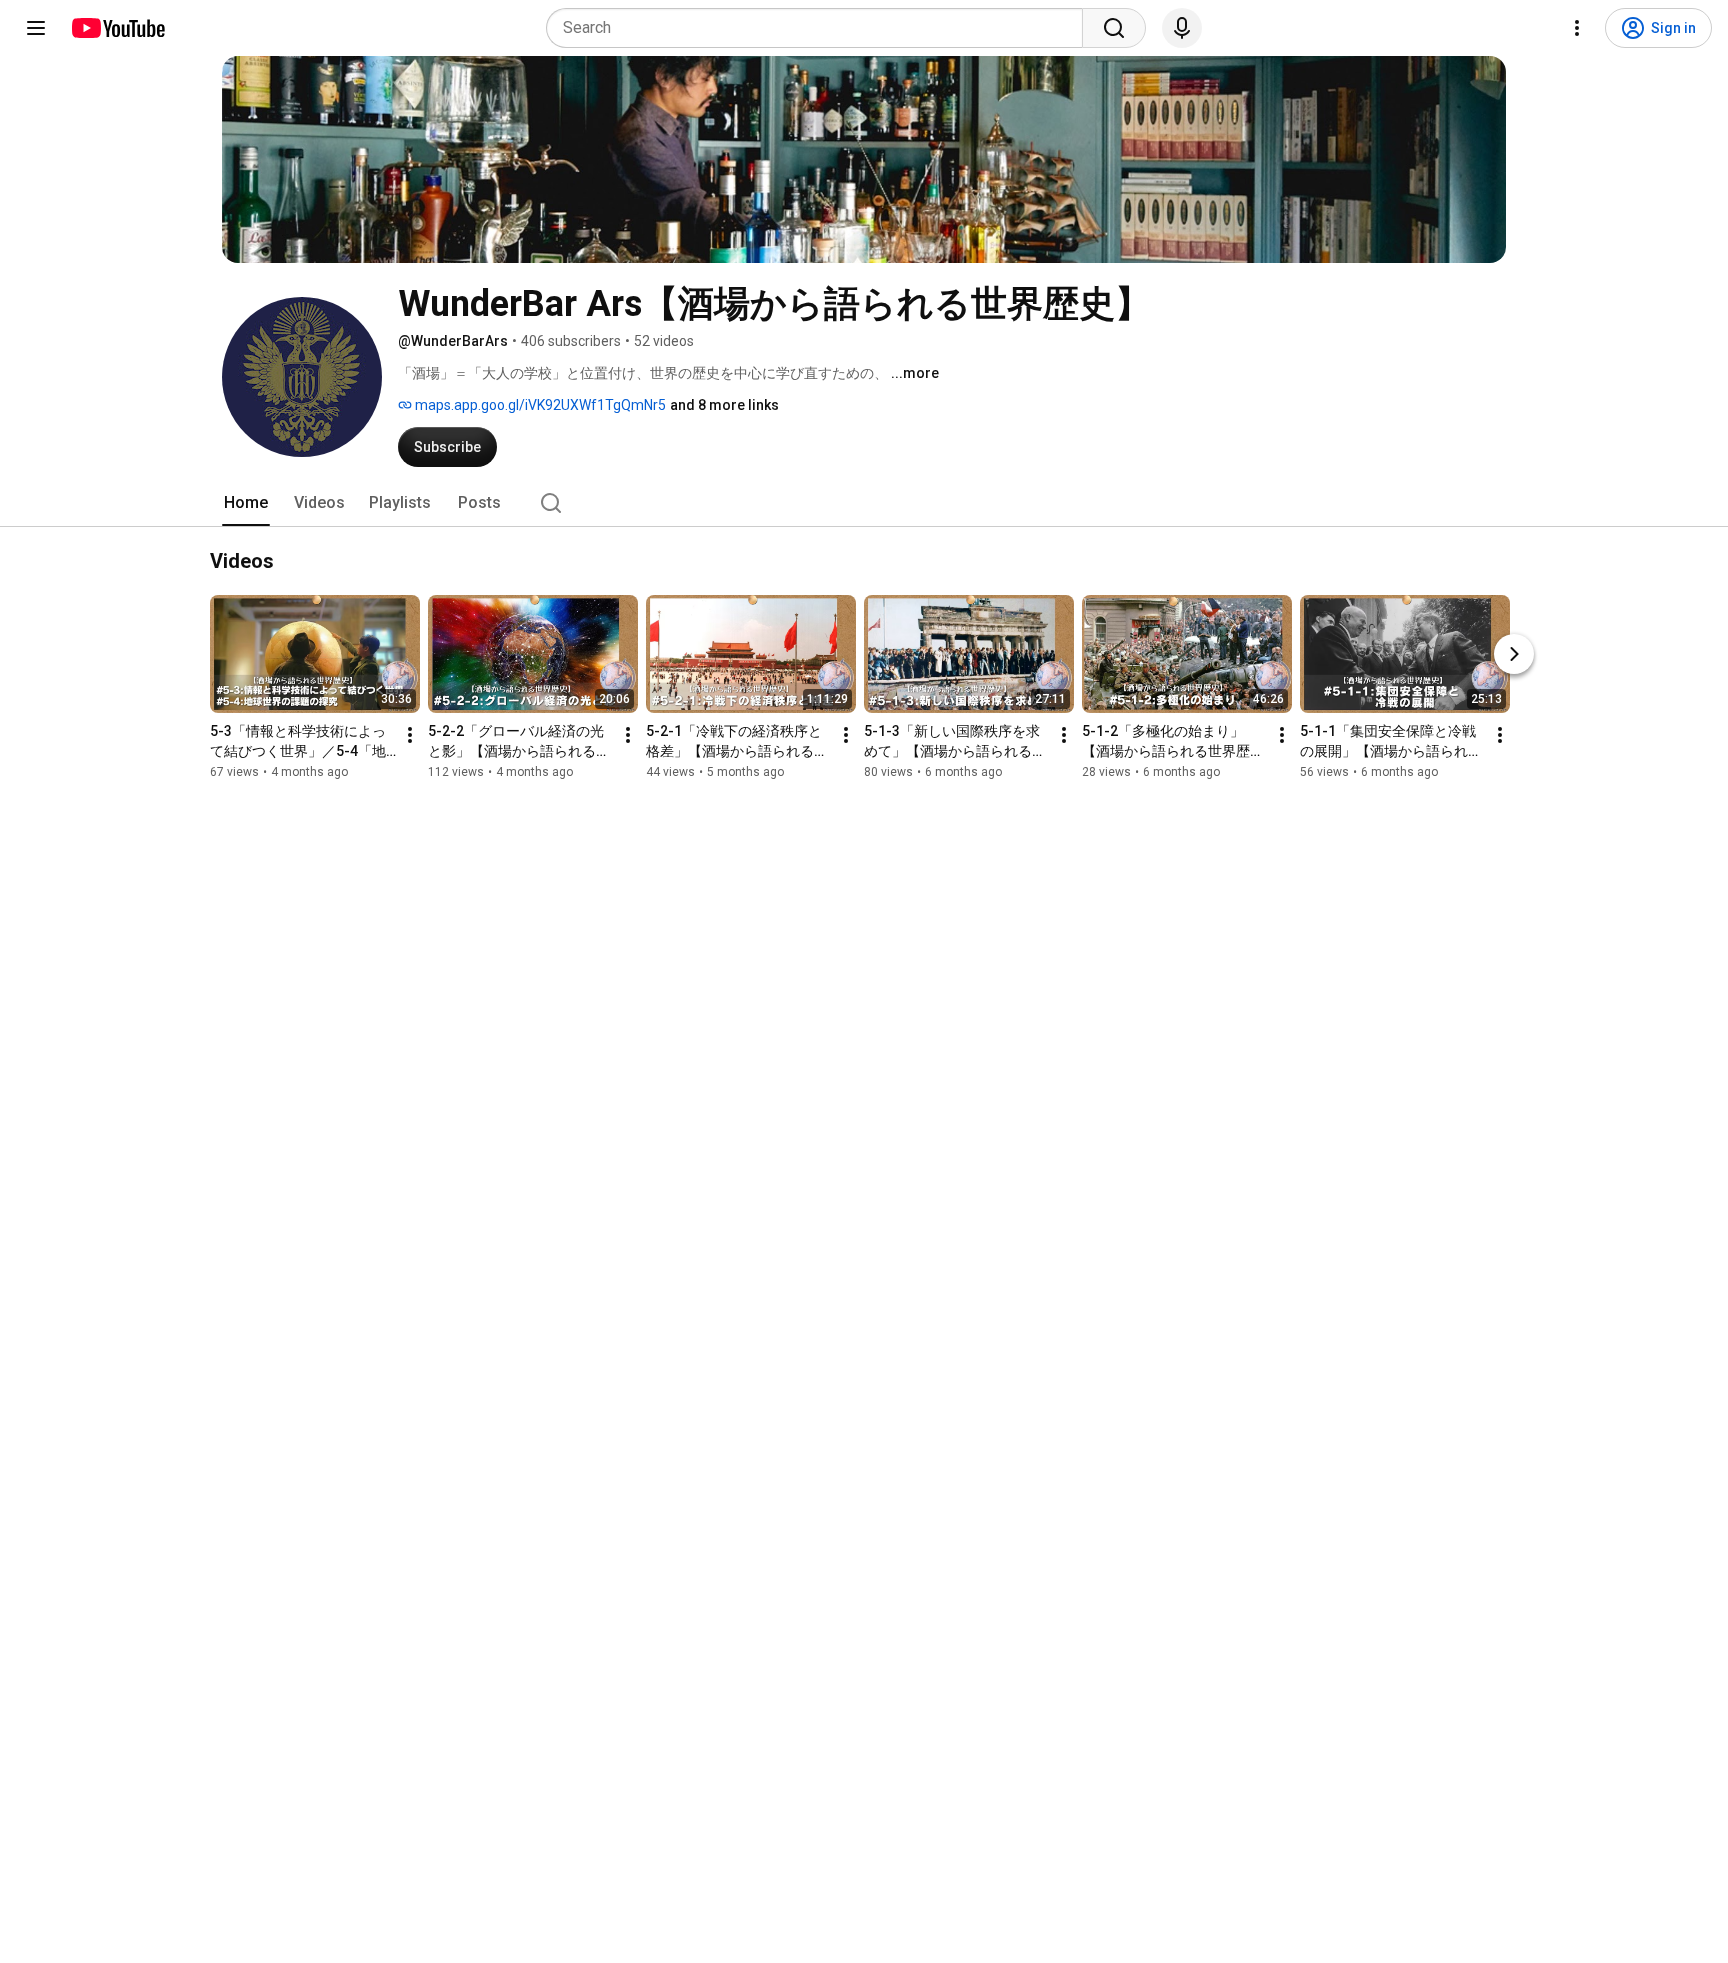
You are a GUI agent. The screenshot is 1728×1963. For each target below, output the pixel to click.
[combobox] (820, 28)
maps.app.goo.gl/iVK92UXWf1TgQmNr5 (539, 405)
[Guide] (36, 28)
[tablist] (864, 503)
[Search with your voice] (1182, 28)
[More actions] (410, 735)
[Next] (1514, 654)
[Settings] (1577, 28)
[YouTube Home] (117, 28)
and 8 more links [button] (724, 405)
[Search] (1114, 28)
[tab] (246, 503)
